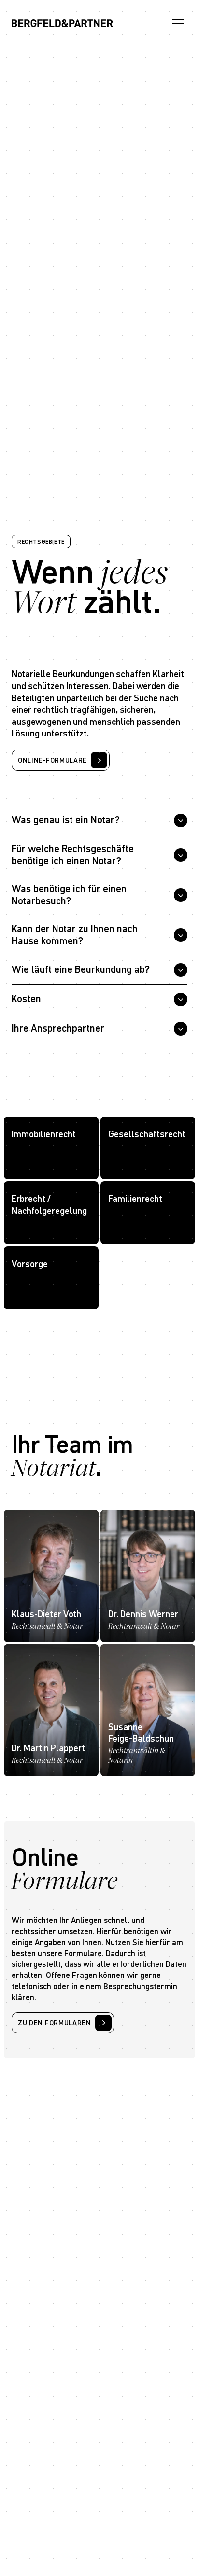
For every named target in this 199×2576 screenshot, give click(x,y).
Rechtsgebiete (41, 541)
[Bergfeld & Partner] (62, 23)
